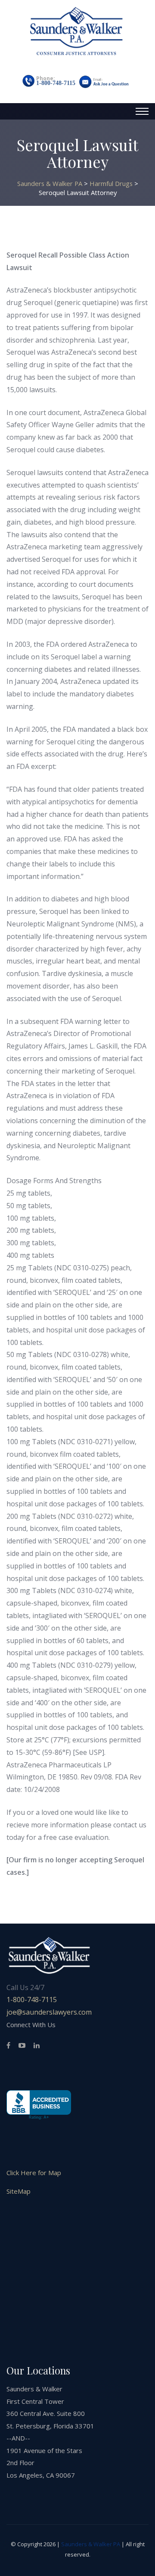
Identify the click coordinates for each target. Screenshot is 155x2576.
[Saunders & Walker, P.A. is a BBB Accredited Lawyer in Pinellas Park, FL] (39, 2105)
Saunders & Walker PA (91, 2544)
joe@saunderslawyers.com (49, 2012)
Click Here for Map (34, 2173)
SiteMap (19, 2191)
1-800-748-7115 (56, 83)
